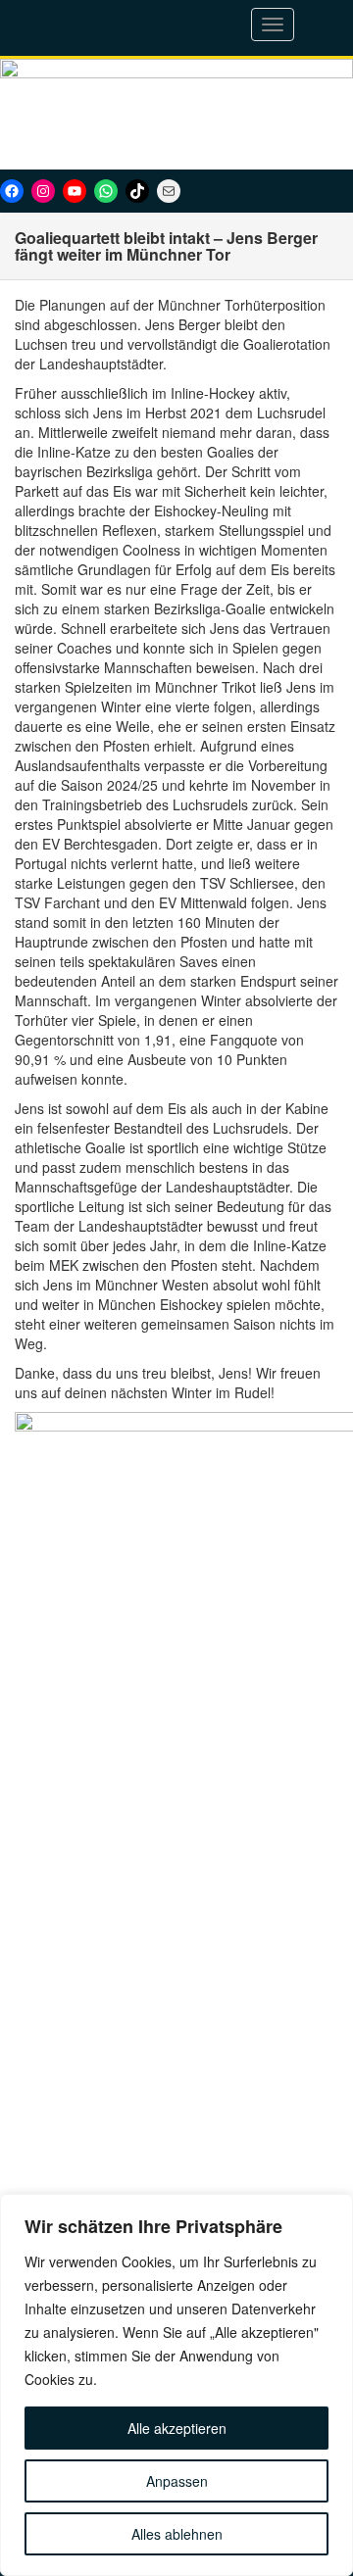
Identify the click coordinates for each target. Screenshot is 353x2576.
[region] (176, 2385)
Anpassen (177, 2481)
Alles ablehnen (177, 2534)
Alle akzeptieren (177, 2428)
